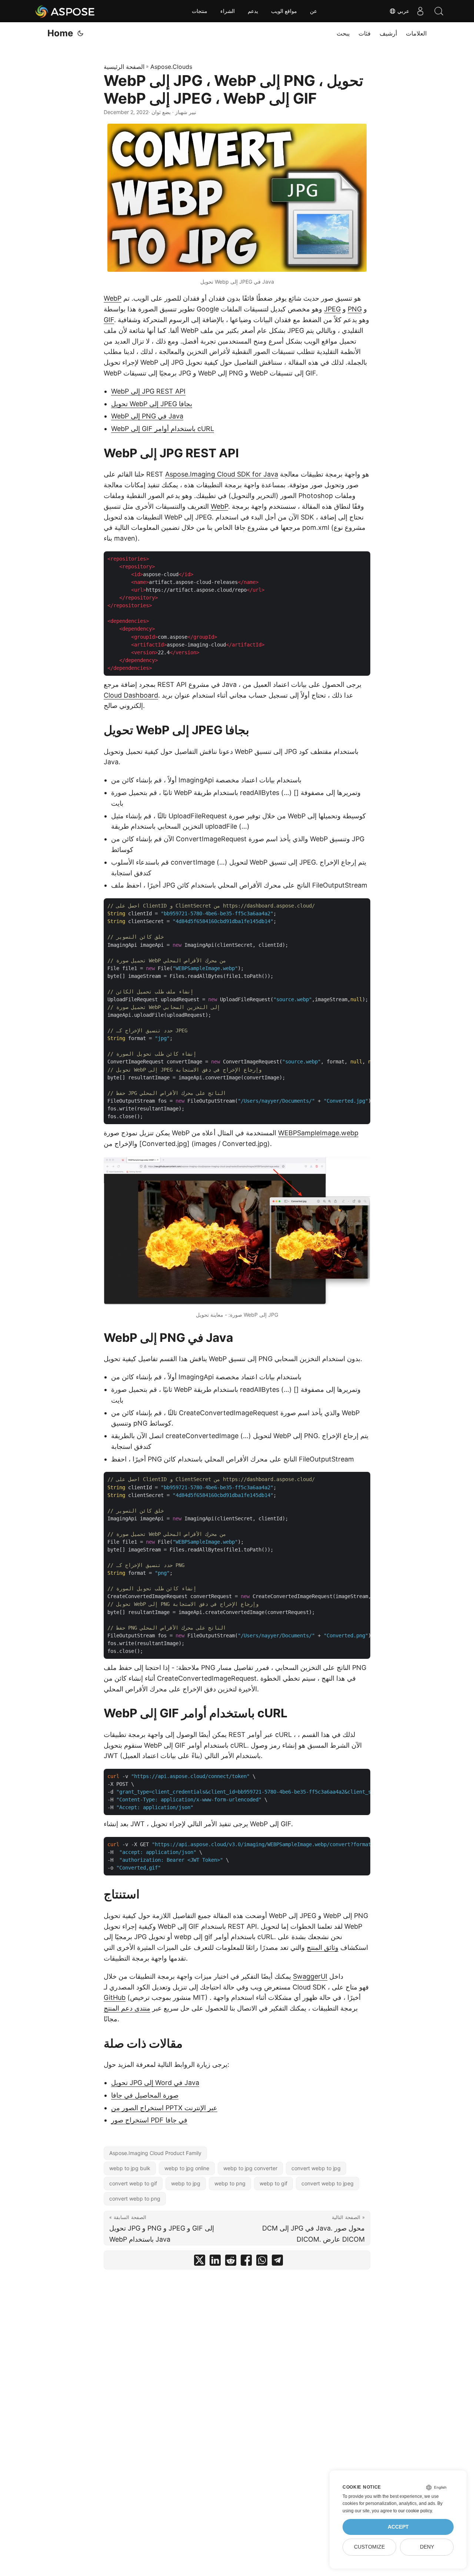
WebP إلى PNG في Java (147, 416)
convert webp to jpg (316, 2168)
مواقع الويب (284, 11)
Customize (369, 2547)
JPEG (332, 309)
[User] (420, 11)
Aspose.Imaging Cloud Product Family (155, 2153)
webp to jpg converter (250, 2168)
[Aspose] (65, 11)
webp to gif (273, 2183)
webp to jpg (186, 2183)
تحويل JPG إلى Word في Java (155, 2083)
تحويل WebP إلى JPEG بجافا (152, 404)
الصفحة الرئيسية (124, 67)
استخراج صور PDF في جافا (149, 2120)
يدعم (253, 11)
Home (60, 33)
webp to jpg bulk (130, 2168)
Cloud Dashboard (131, 695)
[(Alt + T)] (80, 33)
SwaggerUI (310, 1976)
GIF (109, 320)
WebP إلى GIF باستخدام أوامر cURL (163, 429)
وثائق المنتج (323, 1947)
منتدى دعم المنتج (127, 2008)
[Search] (439, 11)
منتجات (200, 11)
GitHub (115, 1997)
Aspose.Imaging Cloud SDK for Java (222, 474)
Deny (427, 2547)
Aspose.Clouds (171, 67)
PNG (355, 309)
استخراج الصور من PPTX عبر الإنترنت (164, 2108)
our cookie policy (415, 2511)
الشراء (228, 11)
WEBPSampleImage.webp (318, 1133)
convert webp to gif (133, 2183)
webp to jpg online (187, 2168)
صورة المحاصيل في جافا (145, 2095)
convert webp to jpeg (328, 2183)
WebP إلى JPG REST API (148, 391)
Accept (398, 2527)
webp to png (230, 2183)
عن (313, 11)
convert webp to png (135, 2199)
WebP (113, 298)
